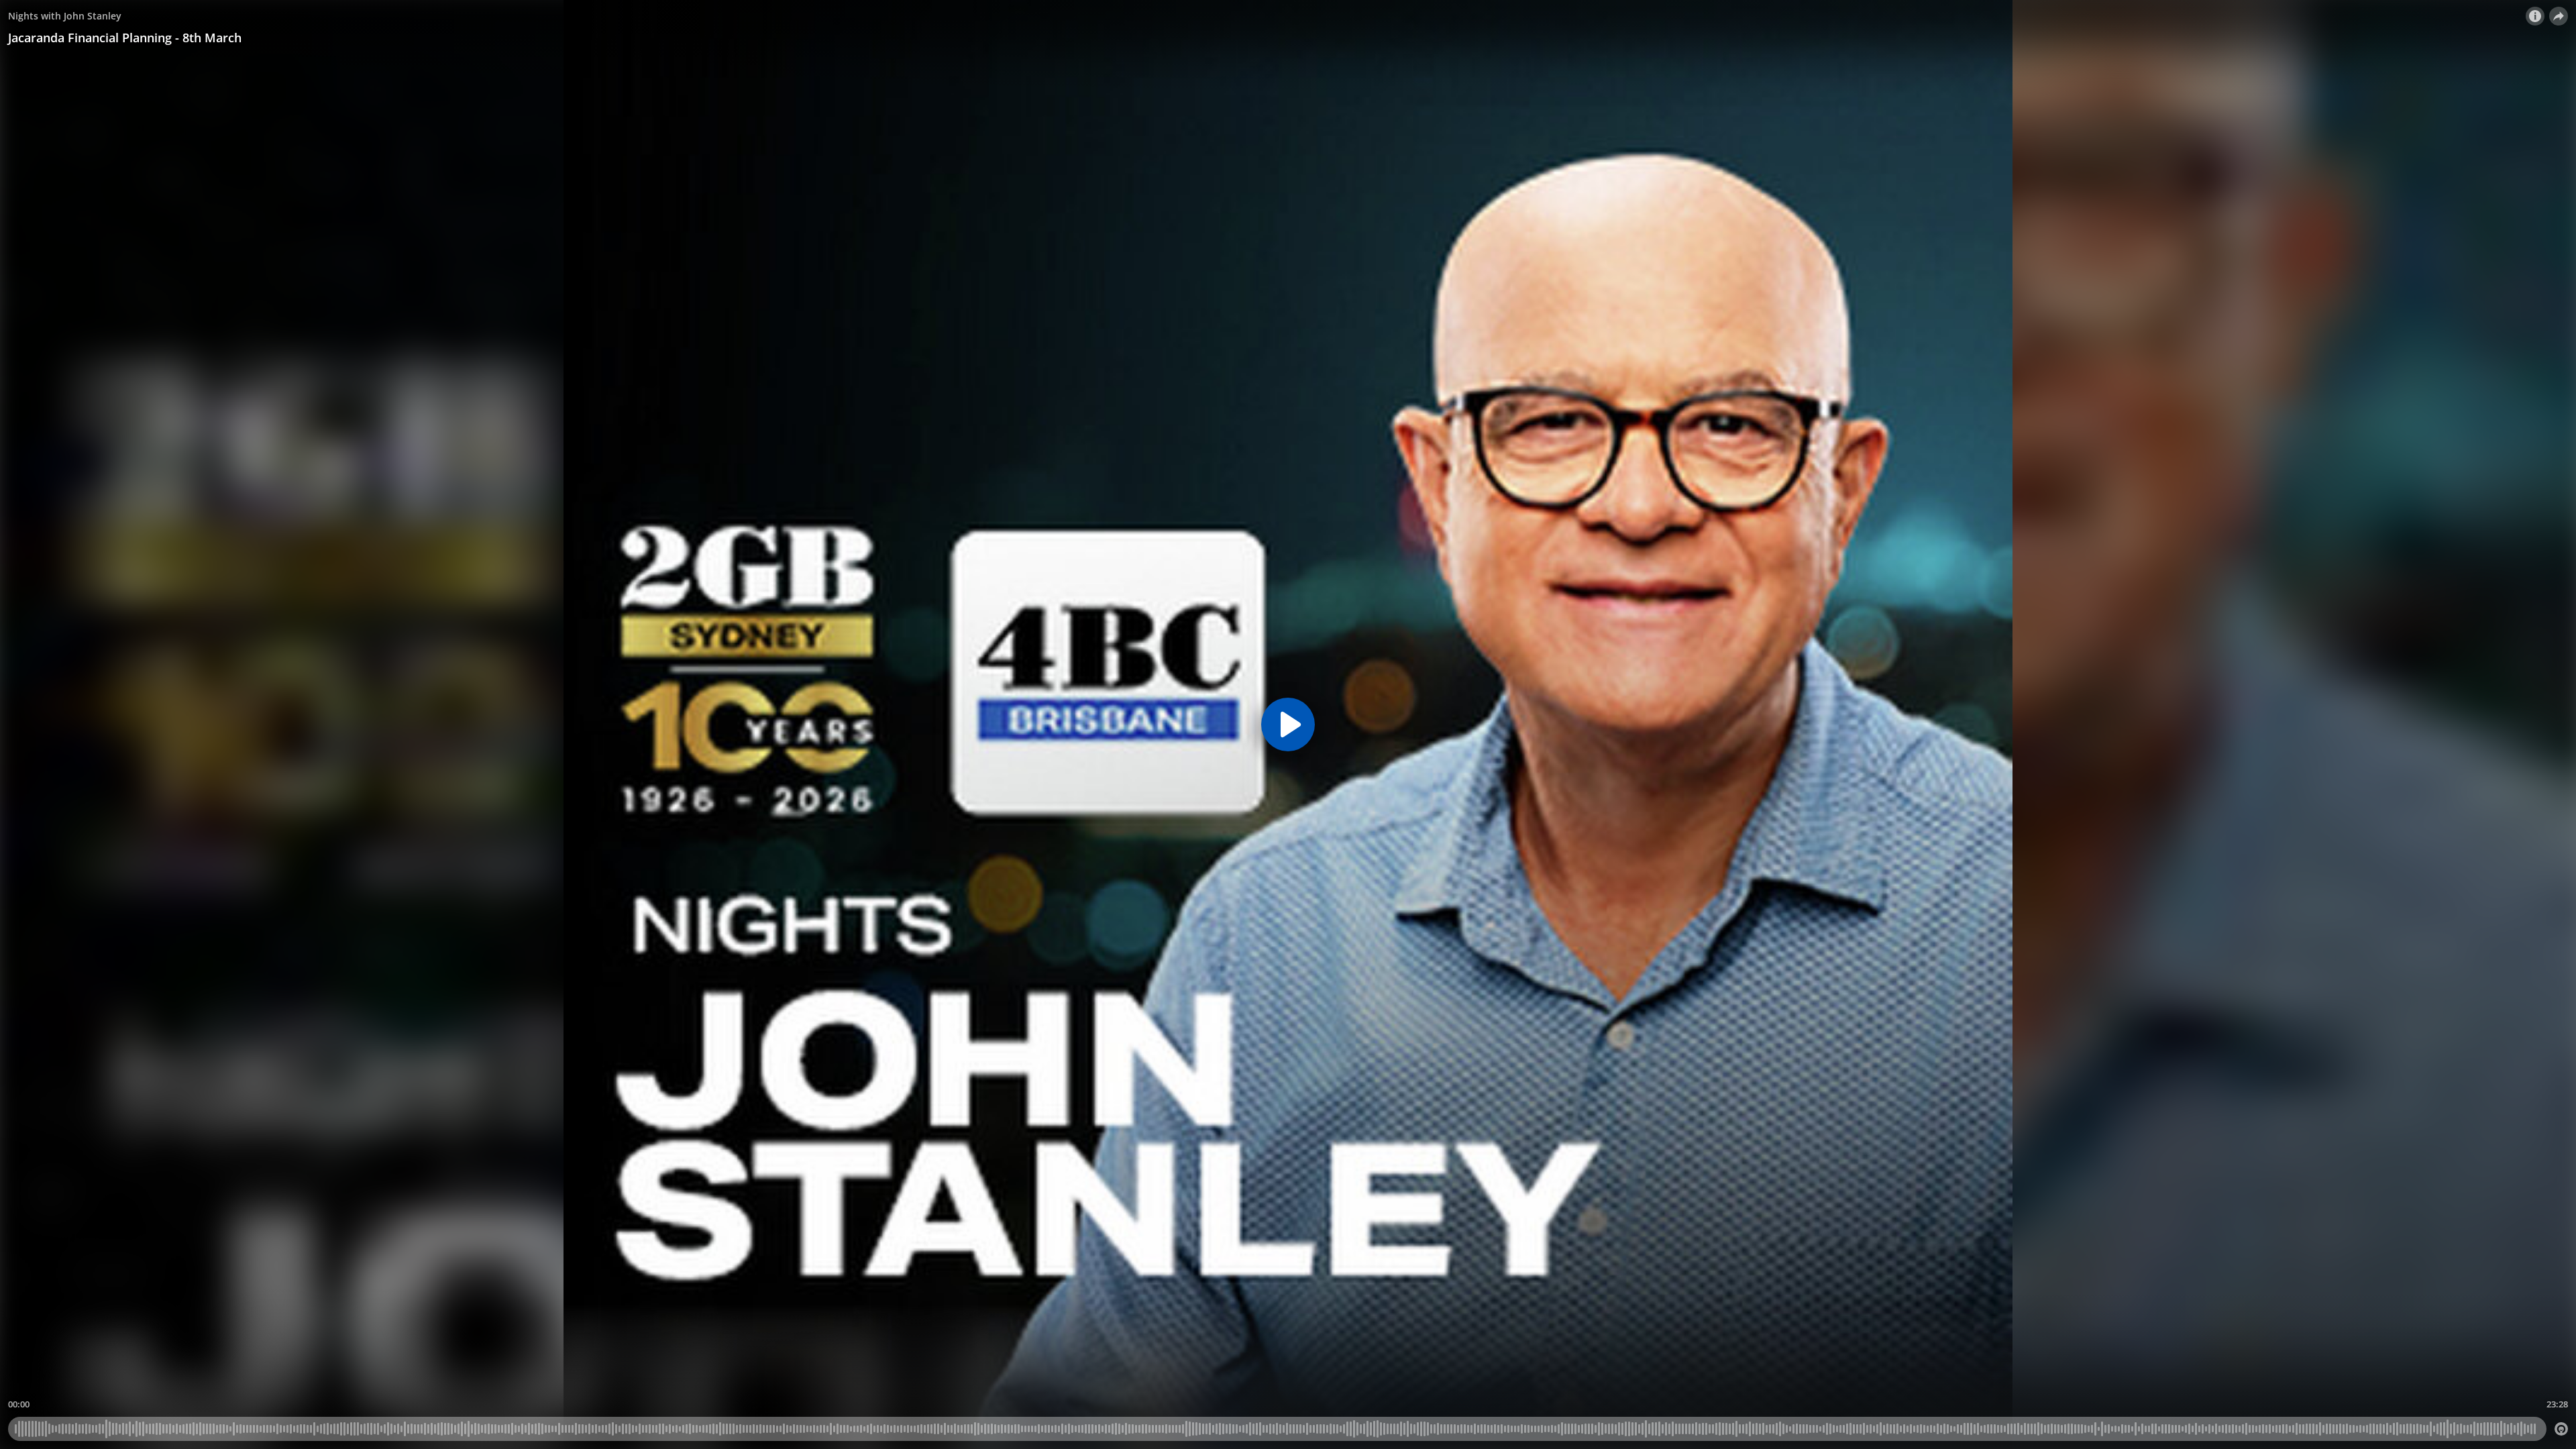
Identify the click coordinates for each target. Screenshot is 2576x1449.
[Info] (2535, 16)
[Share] (2559, 16)
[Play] (1288, 724)
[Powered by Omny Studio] (2561, 1429)
